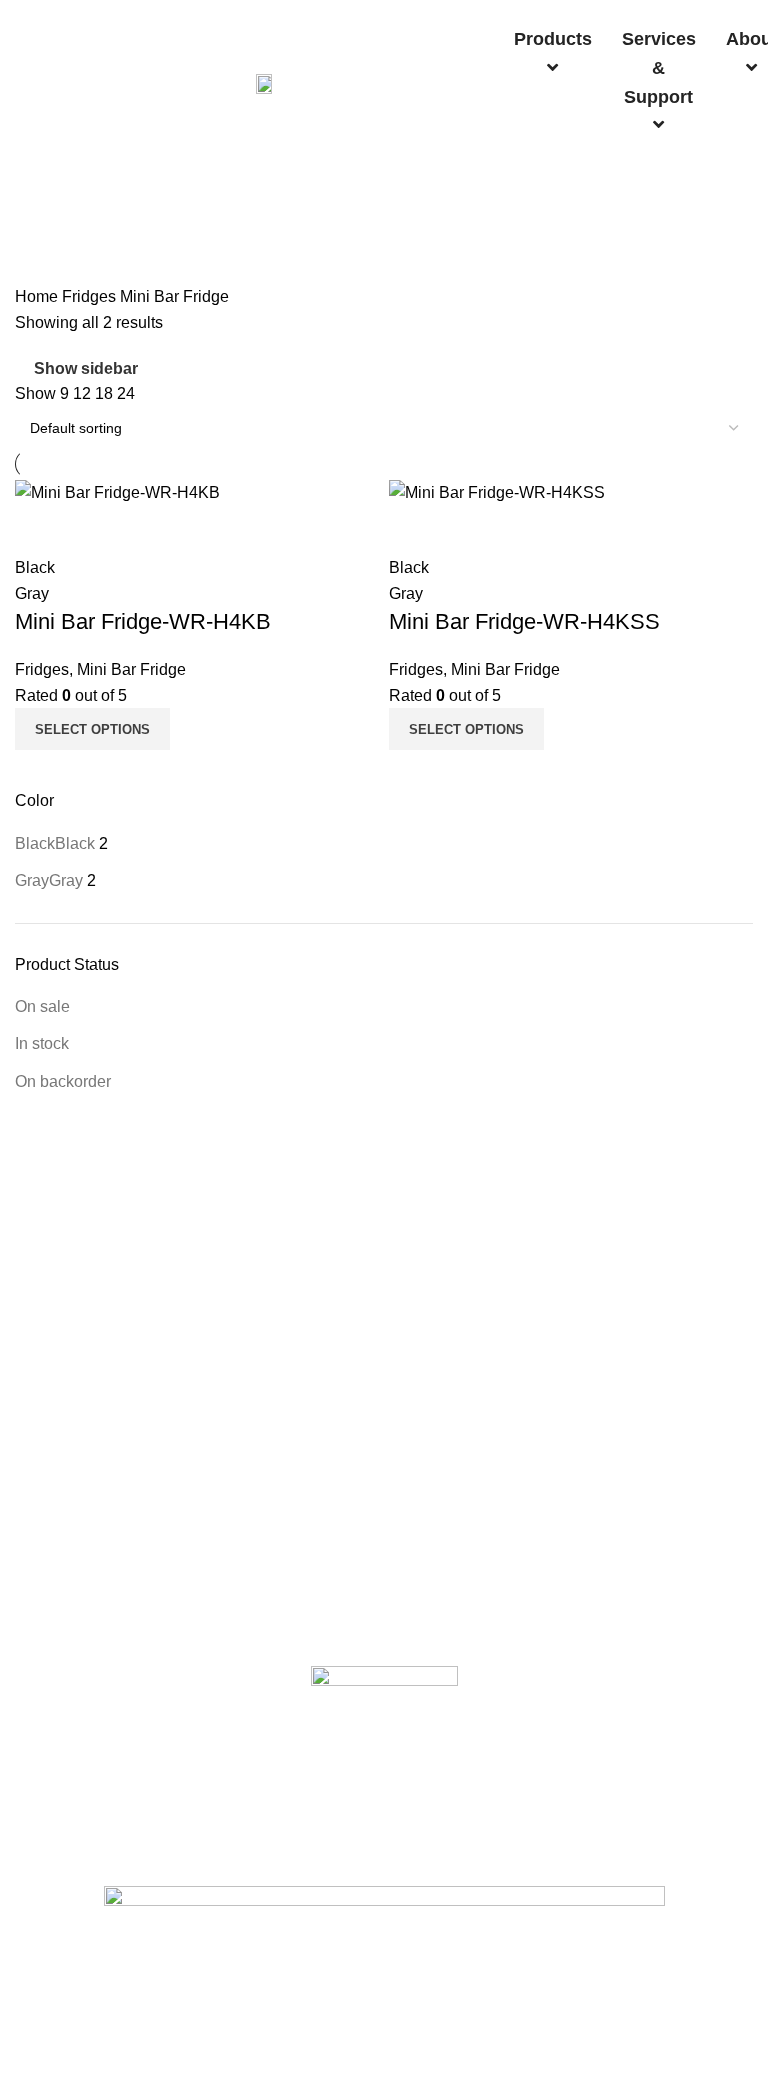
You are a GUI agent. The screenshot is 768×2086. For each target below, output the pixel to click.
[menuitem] (553, 54)
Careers (40, 1801)
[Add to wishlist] (148, 530)
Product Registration (79, 1614)
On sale (42, 1006)
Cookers (41, 1473)
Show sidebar (86, 369)
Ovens (35, 1439)
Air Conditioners (65, 1336)
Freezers (43, 1268)
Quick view (94, 530)
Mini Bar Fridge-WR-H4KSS (524, 621)
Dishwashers (55, 1302)
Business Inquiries (72, 1869)
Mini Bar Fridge (131, 669)
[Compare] (40, 530)
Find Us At (47, 1835)
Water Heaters (60, 1507)
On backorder (63, 1081)
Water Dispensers (71, 1371)
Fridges (91, 296)
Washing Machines (74, 1405)
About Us (44, 1767)
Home (38, 296)
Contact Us (50, 1580)
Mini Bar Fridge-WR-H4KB (143, 621)
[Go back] (40, 200)
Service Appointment (80, 1649)
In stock (42, 1043)
